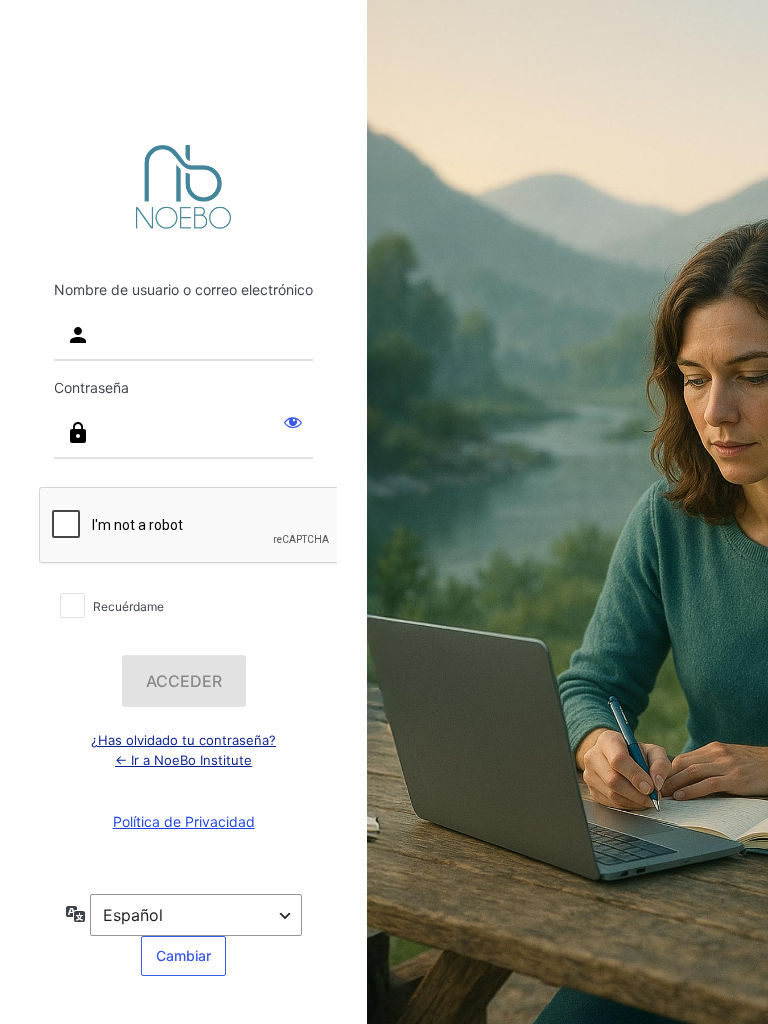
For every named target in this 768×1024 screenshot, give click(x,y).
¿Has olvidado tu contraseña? (183, 740)
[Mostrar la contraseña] (293, 421)
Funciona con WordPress (183, 187)
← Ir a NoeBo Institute (183, 760)
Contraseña (91, 387)
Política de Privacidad (184, 821)
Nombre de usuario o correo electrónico (183, 289)
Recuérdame (128, 606)
